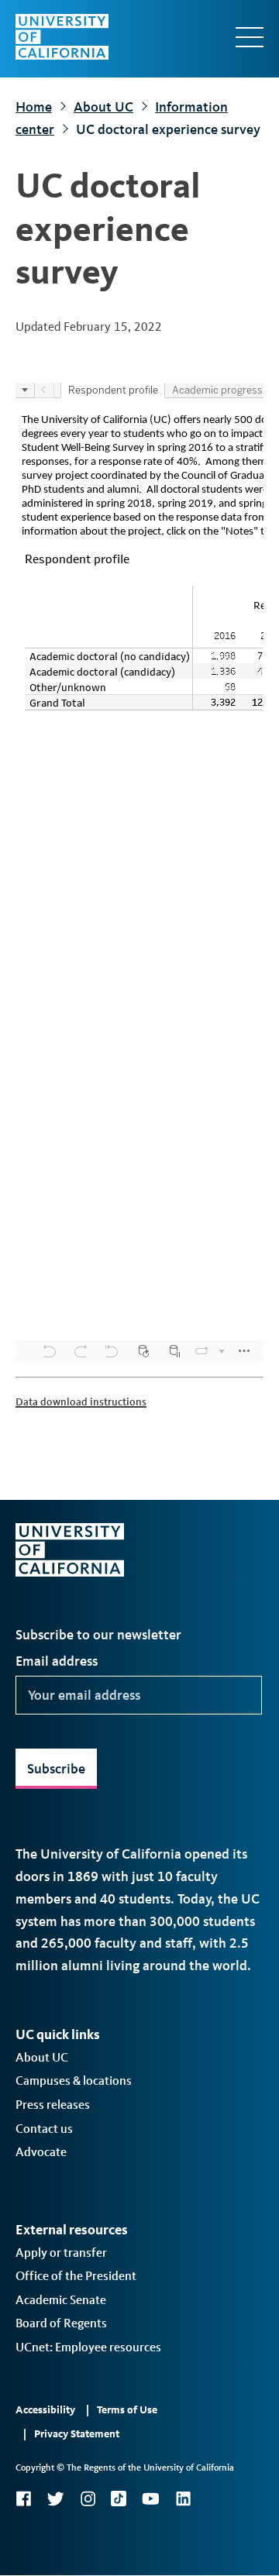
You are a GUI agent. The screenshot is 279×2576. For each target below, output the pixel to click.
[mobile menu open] (250, 37)
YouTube (151, 2499)
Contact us (44, 2129)
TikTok (119, 2499)
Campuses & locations (74, 2081)
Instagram (88, 2499)
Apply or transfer (61, 2253)
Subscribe (56, 1769)
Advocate (41, 2152)
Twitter (55, 2499)
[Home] (62, 37)
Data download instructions (81, 1402)
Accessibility (45, 2410)
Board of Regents (61, 2323)
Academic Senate (61, 2300)
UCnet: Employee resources (88, 2347)
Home (34, 107)
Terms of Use (127, 2410)
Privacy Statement (77, 2434)
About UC (103, 107)
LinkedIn (183, 2499)
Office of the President (76, 2276)
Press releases (53, 2105)
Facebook (23, 2499)
